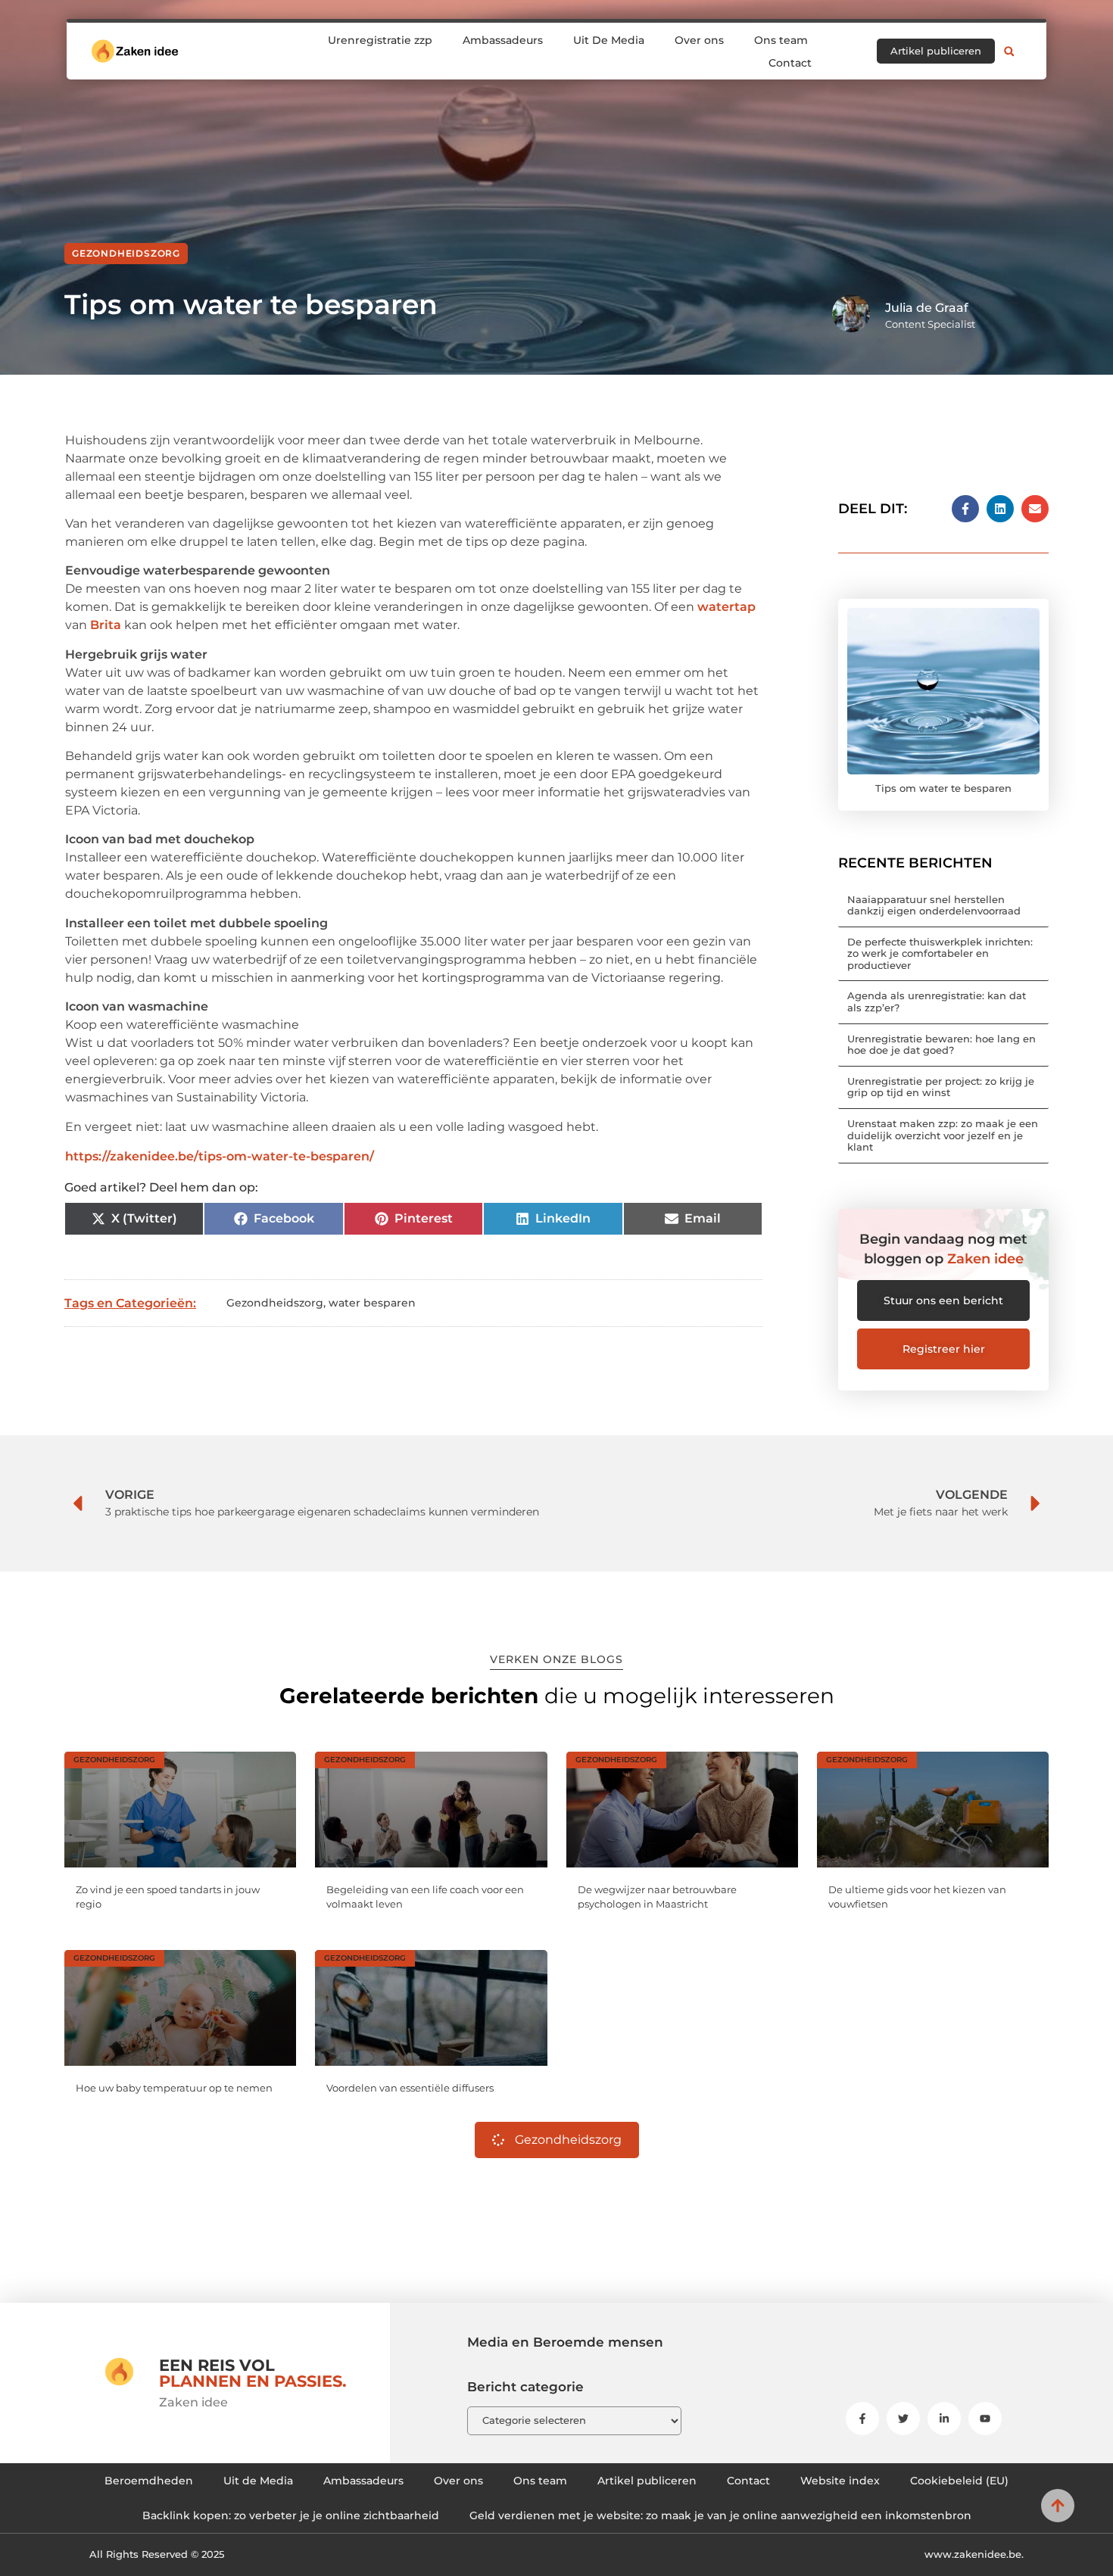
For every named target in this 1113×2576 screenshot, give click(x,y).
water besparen (372, 1303)
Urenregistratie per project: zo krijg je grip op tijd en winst (941, 1087)
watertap (726, 607)
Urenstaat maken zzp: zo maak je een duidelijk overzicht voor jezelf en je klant (943, 1135)
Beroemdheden (149, 2481)
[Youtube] (985, 2419)
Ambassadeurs (503, 40)
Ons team (781, 40)
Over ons (699, 40)
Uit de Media (258, 2481)
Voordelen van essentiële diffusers (410, 2088)
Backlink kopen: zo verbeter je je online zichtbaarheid (291, 2515)
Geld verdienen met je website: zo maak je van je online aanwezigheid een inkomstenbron (720, 2515)
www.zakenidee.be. (974, 2554)
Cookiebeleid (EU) (959, 2481)
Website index (840, 2481)
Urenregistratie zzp (380, 40)
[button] (1009, 51)
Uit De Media (609, 40)
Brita (106, 625)
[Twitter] (903, 2419)
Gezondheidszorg (126, 253)
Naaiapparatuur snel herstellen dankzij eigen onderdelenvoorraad (934, 905)
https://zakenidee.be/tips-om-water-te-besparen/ (220, 1156)
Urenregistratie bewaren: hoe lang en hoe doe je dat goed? (942, 1045)
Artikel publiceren (647, 2481)
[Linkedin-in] (944, 2419)
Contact (790, 63)
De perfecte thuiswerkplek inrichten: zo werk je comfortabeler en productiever (940, 953)
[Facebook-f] (862, 2419)
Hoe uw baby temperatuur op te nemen (174, 2088)
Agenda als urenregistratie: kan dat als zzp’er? (937, 1001)
